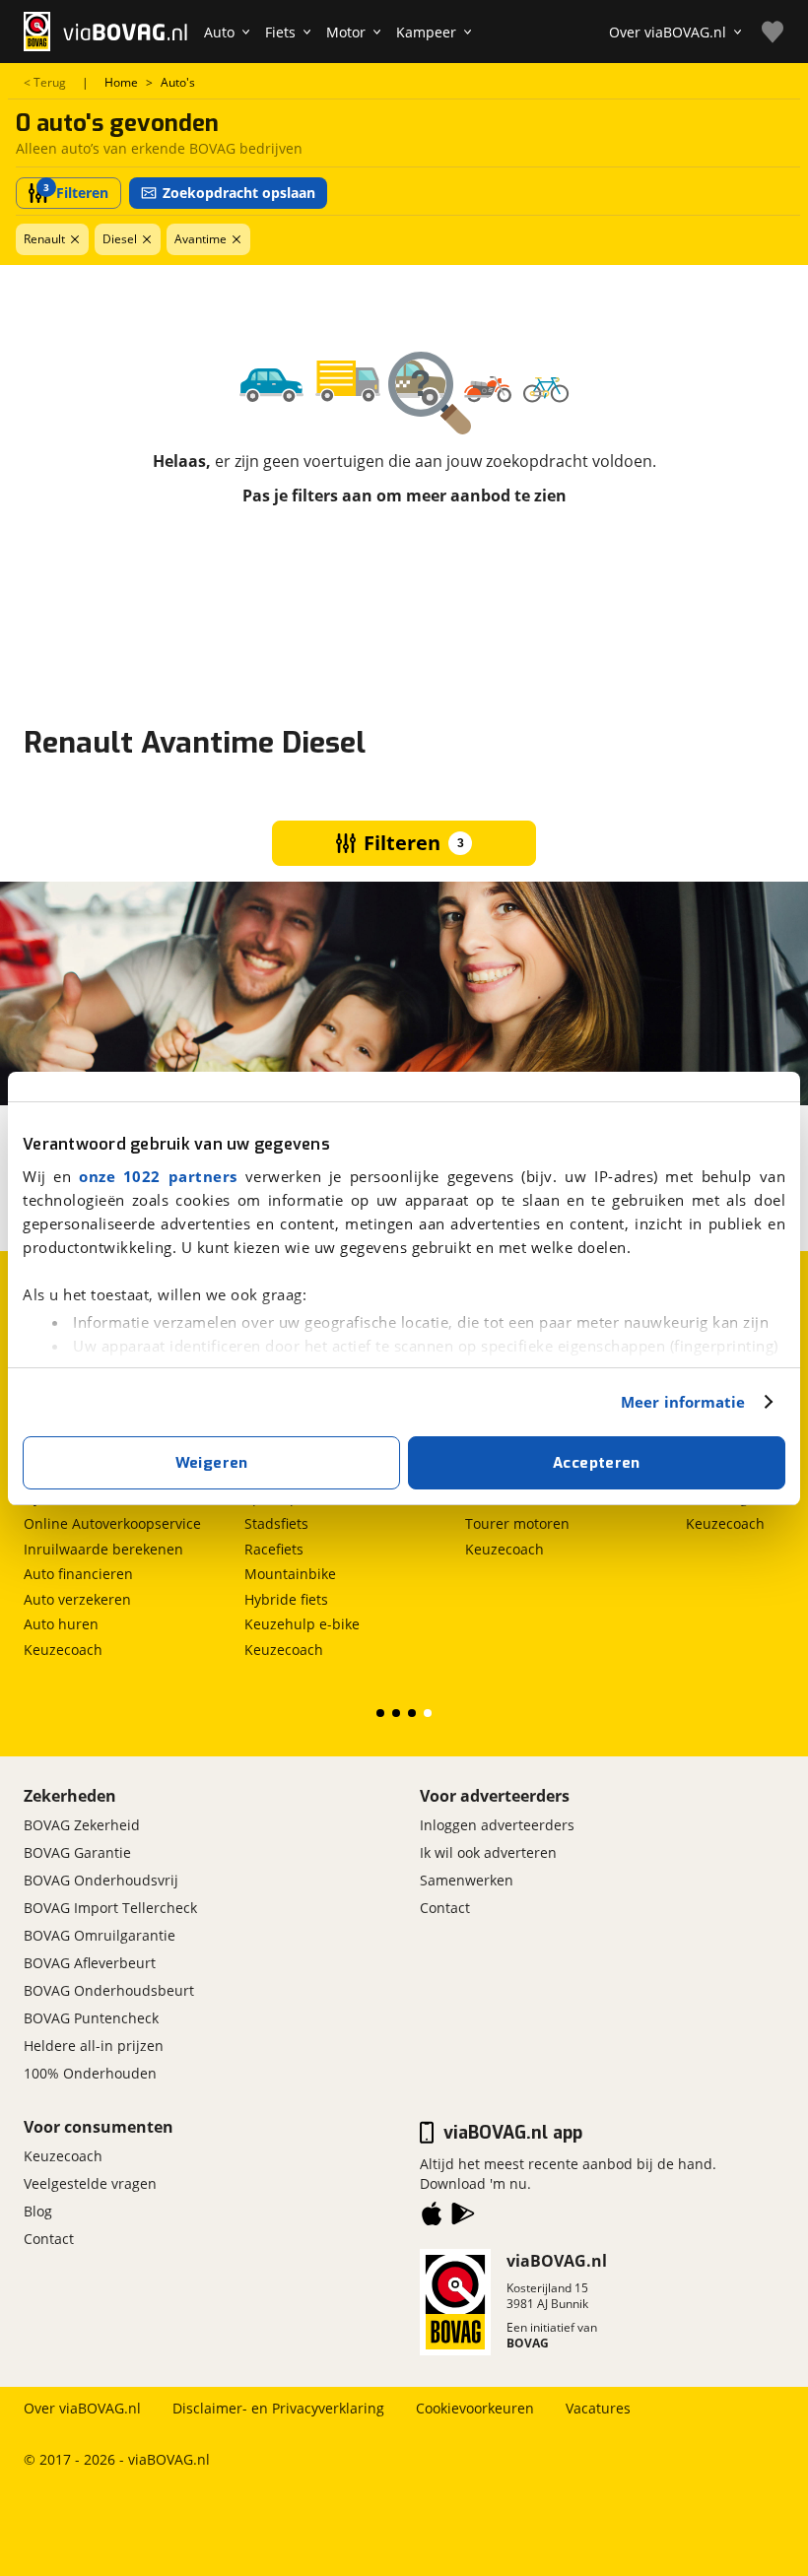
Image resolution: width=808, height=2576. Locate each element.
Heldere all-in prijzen (94, 2046)
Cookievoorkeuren (475, 2408)
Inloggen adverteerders (497, 1825)
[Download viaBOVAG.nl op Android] (463, 2217)
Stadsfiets (276, 1523)
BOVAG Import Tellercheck (110, 1908)
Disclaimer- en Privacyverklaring (278, 2408)
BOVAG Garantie (77, 1852)
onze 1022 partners (158, 1176)
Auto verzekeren (77, 1599)
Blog (38, 2211)
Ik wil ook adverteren (488, 1852)
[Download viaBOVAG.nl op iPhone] (432, 2217)
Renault (44, 239)
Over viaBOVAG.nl (82, 2408)
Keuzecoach (63, 1650)
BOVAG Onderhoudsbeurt (109, 1990)
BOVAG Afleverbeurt (90, 1963)
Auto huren (61, 1624)
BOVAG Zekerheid (82, 1825)
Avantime (201, 239)
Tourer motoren (517, 1523)
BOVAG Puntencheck (91, 2018)
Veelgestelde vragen (90, 2183)
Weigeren (212, 1463)
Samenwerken (467, 1880)
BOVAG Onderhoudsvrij (101, 1880)
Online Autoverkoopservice (112, 1523)
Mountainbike (290, 1574)
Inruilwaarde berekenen (103, 1549)
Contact (445, 1908)
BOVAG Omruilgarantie (100, 1935)
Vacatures (598, 2408)
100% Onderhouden (90, 2073)
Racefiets (274, 1549)
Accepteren (597, 1463)
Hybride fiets (286, 1599)
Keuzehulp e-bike (302, 1624)
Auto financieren (78, 1574)
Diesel (120, 239)
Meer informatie (683, 1402)
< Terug (45, 83)
